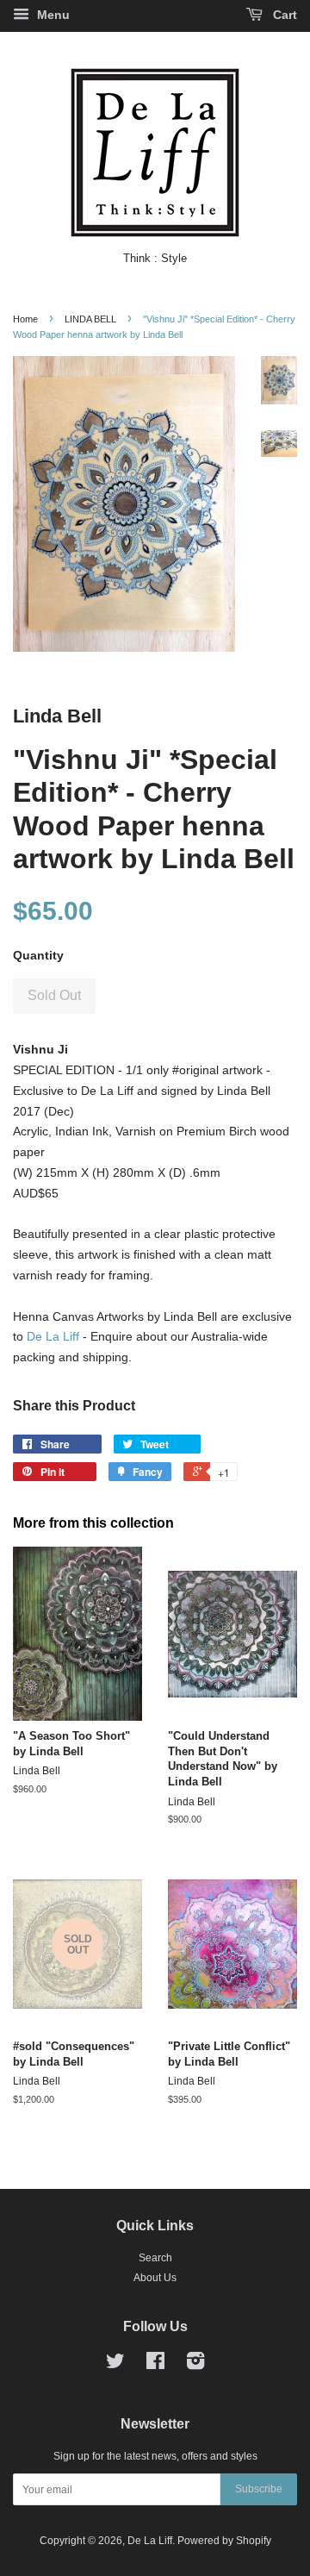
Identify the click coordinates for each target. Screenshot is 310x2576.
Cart (283, 15)
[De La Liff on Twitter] (115, 2365)
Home (25, 319)
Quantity (38, 955)
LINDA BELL (90, 319)
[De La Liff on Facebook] (155, 2365)
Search (155, 2258)
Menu (52, 15)
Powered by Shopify (224, 2541)
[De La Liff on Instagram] (195, 2365)
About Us (155, 2278)
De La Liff (53, 1336)
